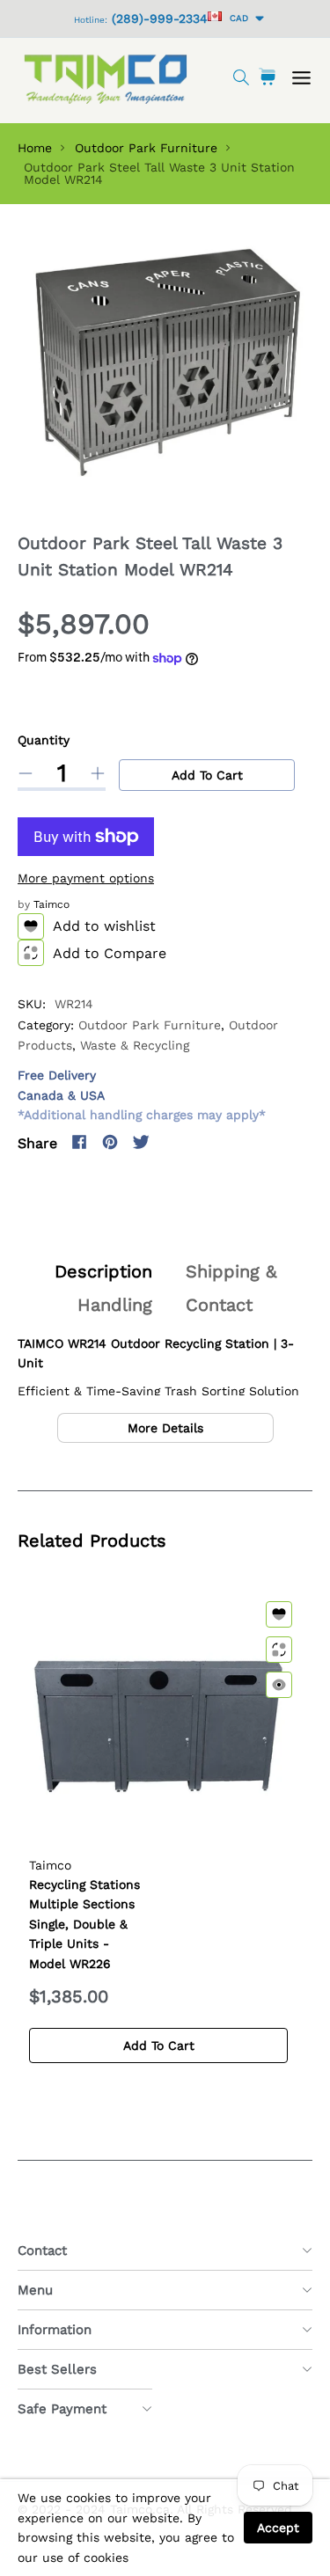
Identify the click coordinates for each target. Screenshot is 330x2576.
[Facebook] (79, 1142)
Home (35, 148)
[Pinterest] (110, 1142)
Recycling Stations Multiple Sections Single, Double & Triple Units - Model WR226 (84, 1924)
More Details (165, 1428)
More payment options (86, 878)
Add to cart (207, 775)
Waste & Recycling (135, 1045)
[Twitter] (141, 1142)
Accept (278, 2528)
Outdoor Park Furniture (146, 148)
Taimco (51, 904)
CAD (236, 18)
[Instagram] (172, 1142)
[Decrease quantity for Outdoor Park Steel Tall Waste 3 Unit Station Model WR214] (26, 773)
